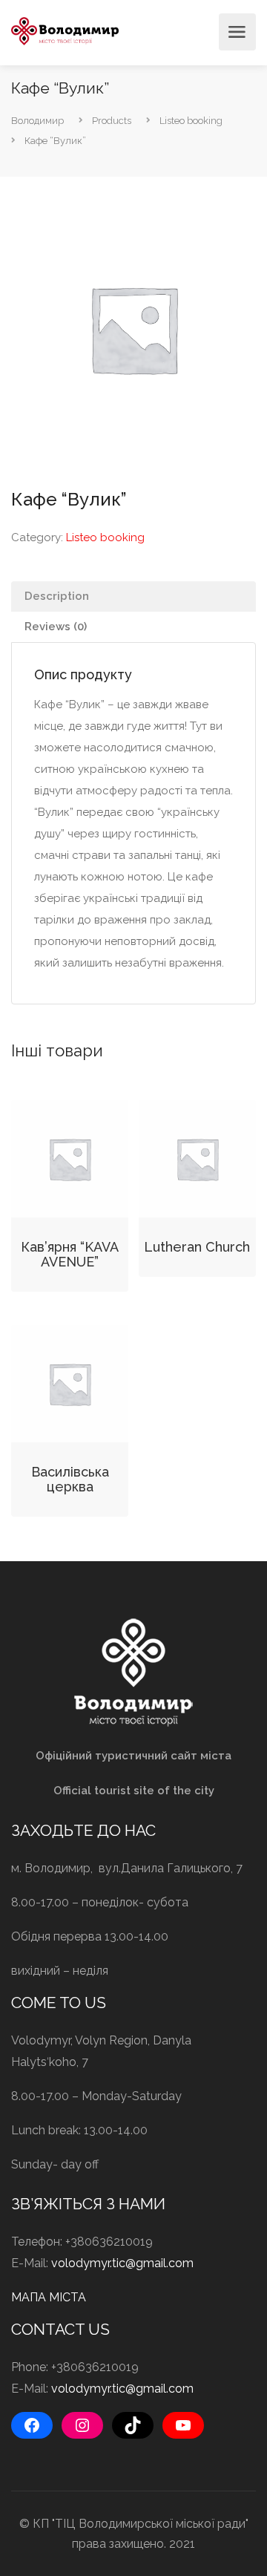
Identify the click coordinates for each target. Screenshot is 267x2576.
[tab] (133, 596)
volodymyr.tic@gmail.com (122, 2263)
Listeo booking (105, 537)
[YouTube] (183, 2425)
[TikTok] (133, 2425)
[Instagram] (82, 2425)
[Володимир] (65, 30)
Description (57, 596)
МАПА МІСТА (49, 2297)
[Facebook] (32, 2425)
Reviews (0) (56, 627)
